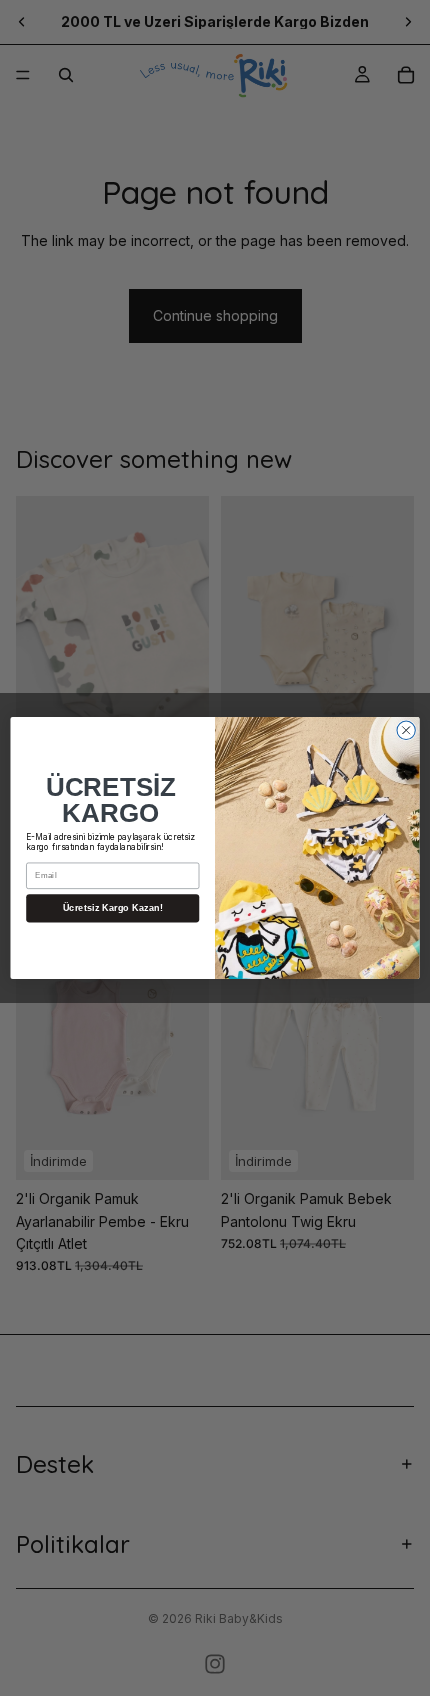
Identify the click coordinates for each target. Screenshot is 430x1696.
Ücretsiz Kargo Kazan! (113, 908)
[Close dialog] (406, 730)
